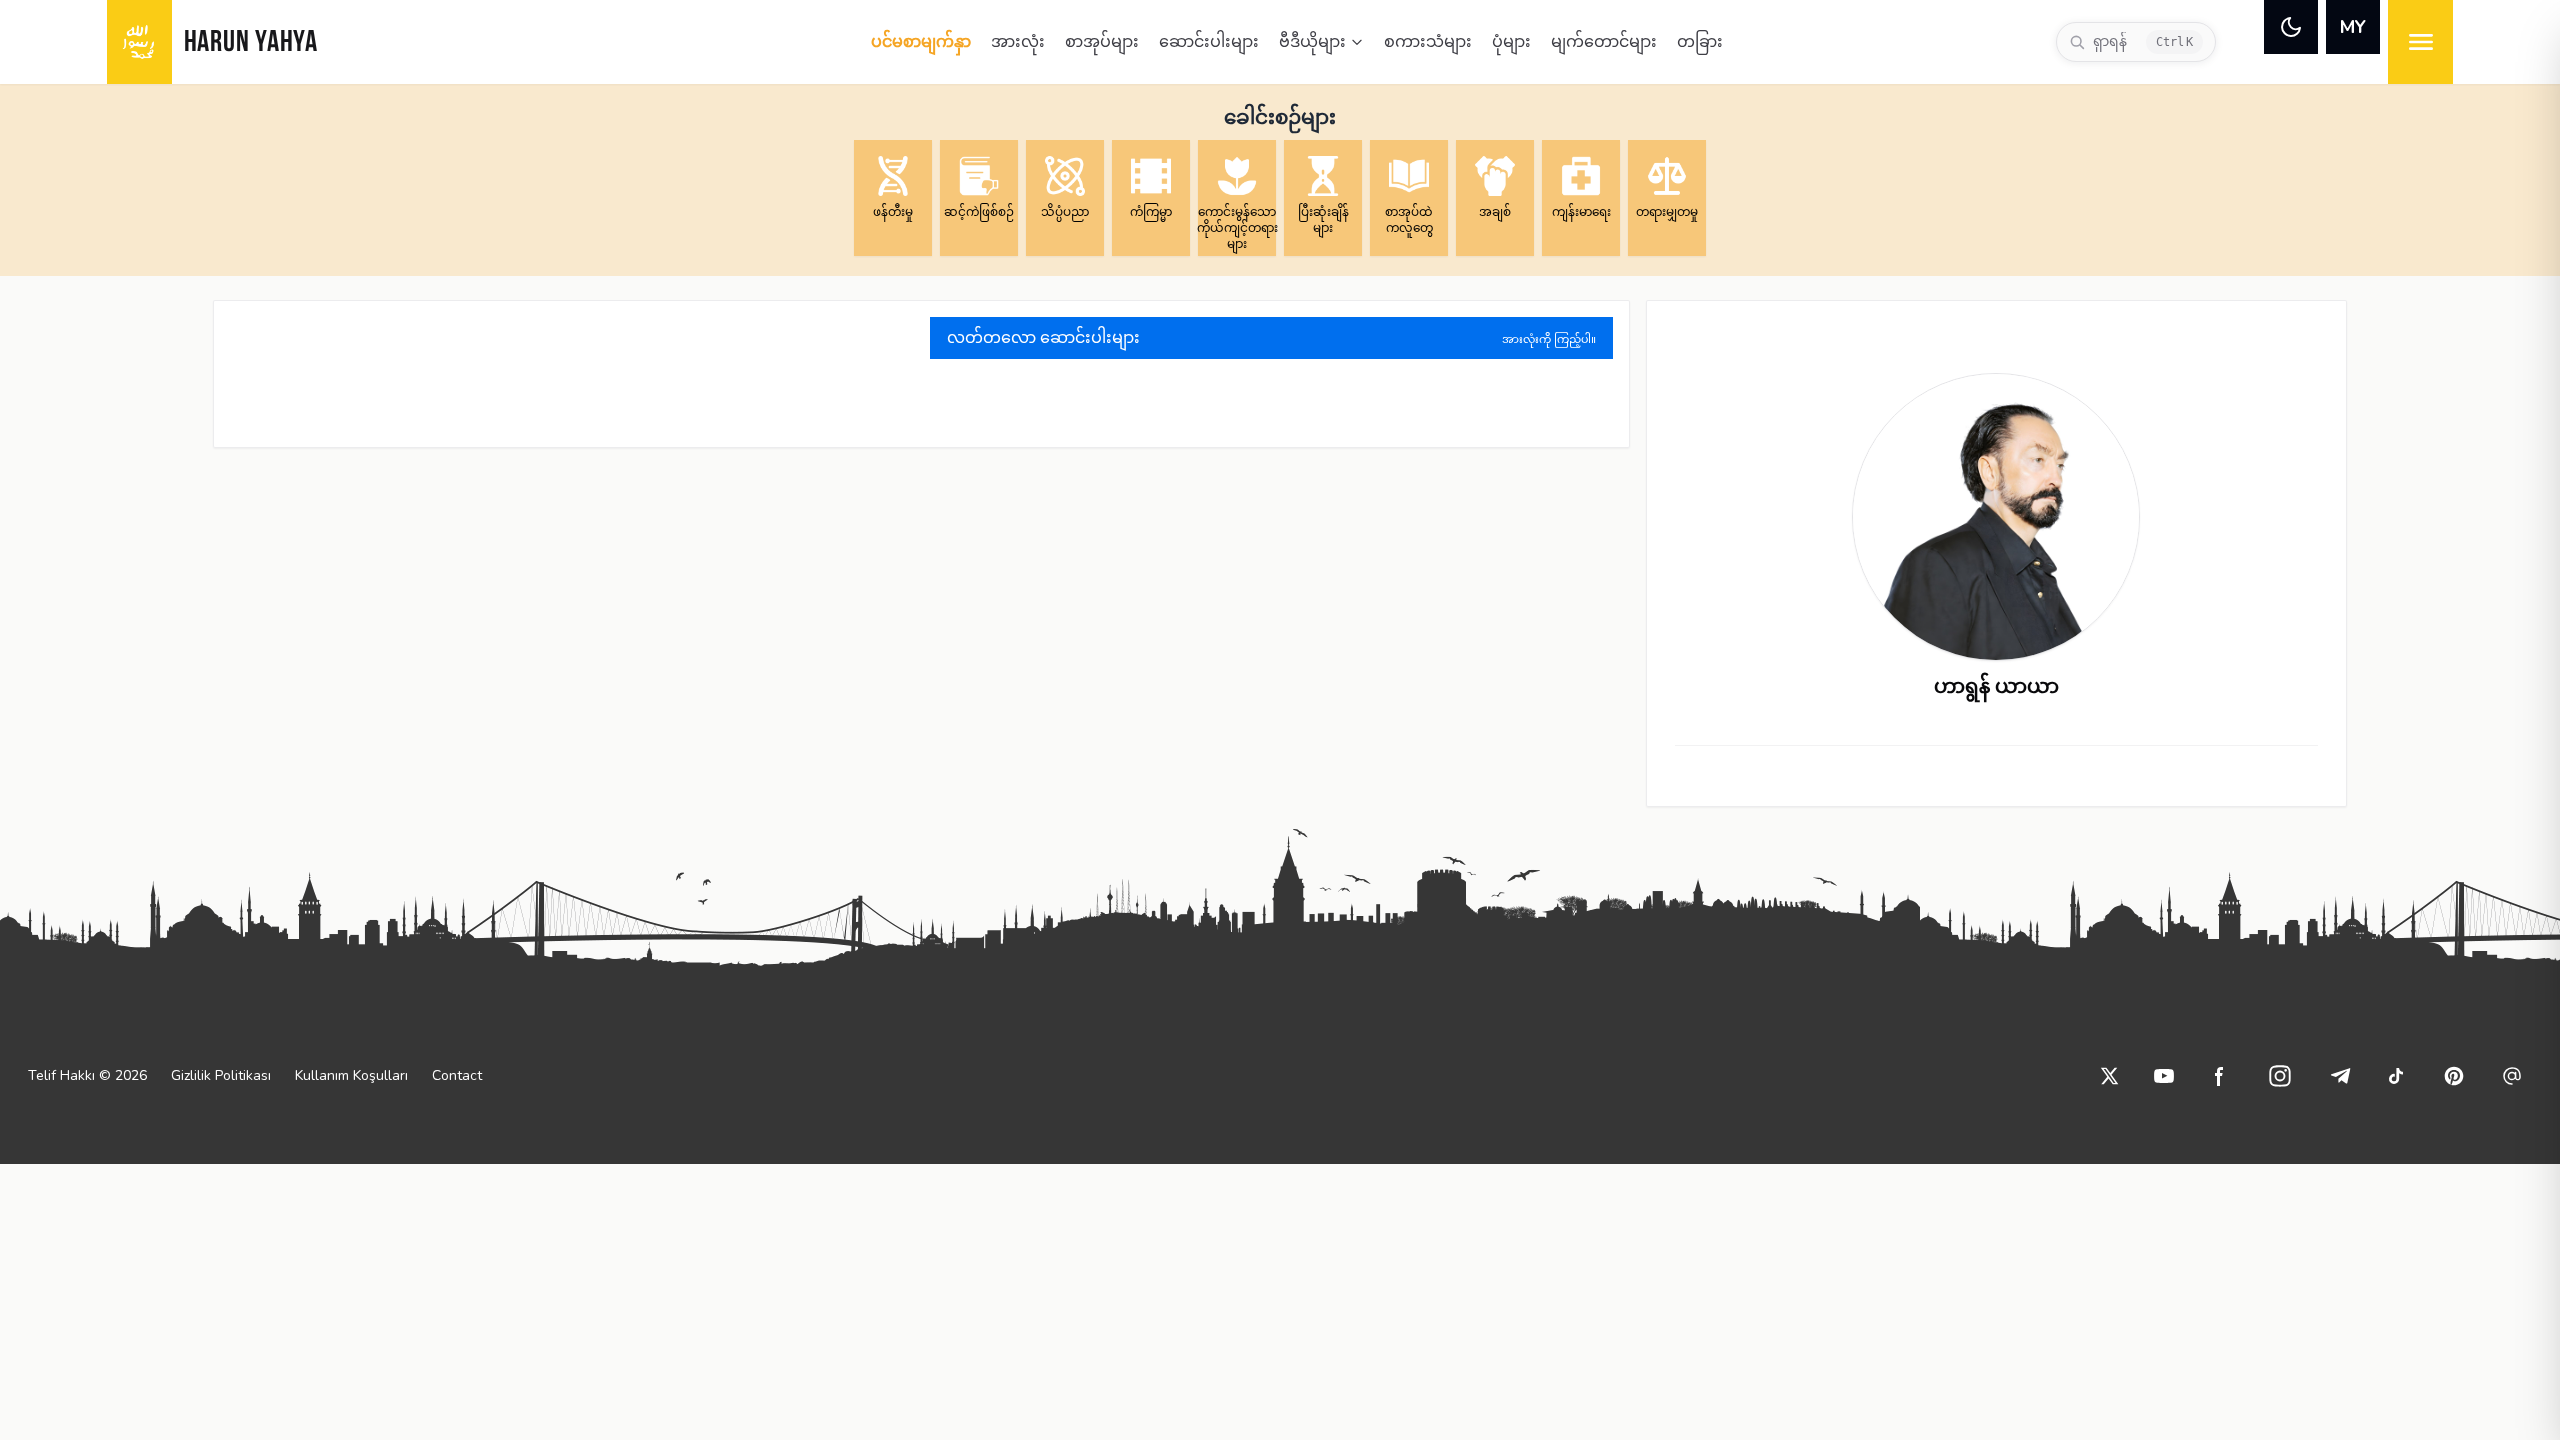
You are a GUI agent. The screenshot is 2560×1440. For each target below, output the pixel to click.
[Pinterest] (2454, 1076)
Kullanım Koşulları (351, 1075)
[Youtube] (2164, 1076)
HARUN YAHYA (251, 43)
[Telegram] (2340, 1076)
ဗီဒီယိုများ (1312, 42)
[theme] (2291, 27)
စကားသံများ (1428, 42)
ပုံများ (1511, 42)
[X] (2110, 1076)
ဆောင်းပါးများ (1209, 42)
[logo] (139, 42)
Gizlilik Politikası (221, 1075)
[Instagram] (2280, 1076)
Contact (457, 1075)
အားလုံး (1018, 42)
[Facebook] (2220, 1076)
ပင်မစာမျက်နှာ (921, 42)
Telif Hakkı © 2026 (87, 1075)
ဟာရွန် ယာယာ (1996, 686)
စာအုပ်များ (1102, 42)
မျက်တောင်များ (1604, 42)
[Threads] (2512, 1076)
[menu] (2420, 42)
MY (2353, 27)
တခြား (1700, 42)
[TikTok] (2396, 1076)
